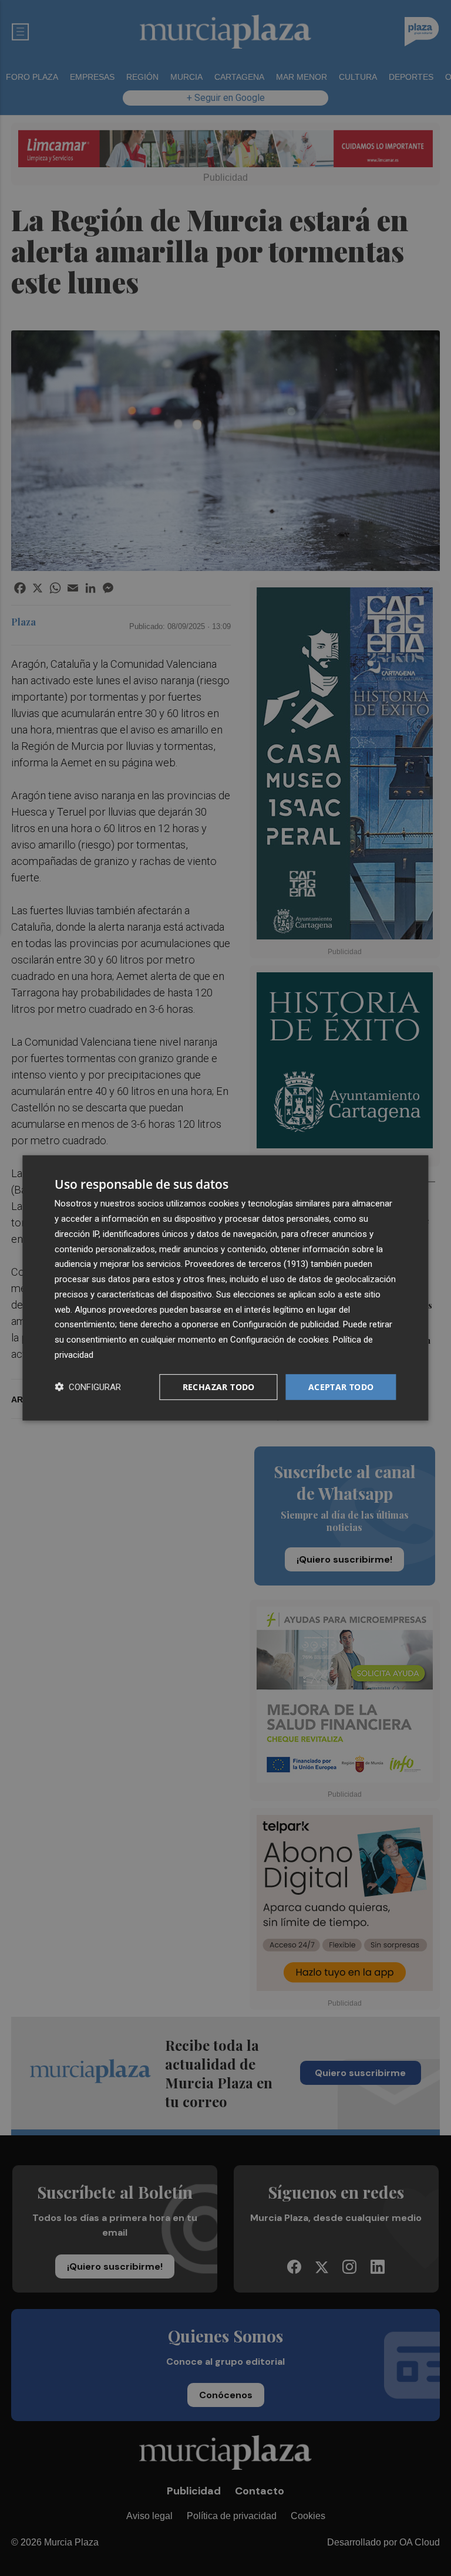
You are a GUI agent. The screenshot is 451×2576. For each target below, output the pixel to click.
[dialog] (225, 1288)
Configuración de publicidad (286, 1324)
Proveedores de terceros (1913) (247, 1264)
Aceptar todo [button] (341, 1386)
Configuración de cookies (280, 1340)
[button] (88, 1387)
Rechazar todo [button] (219, 1386)
